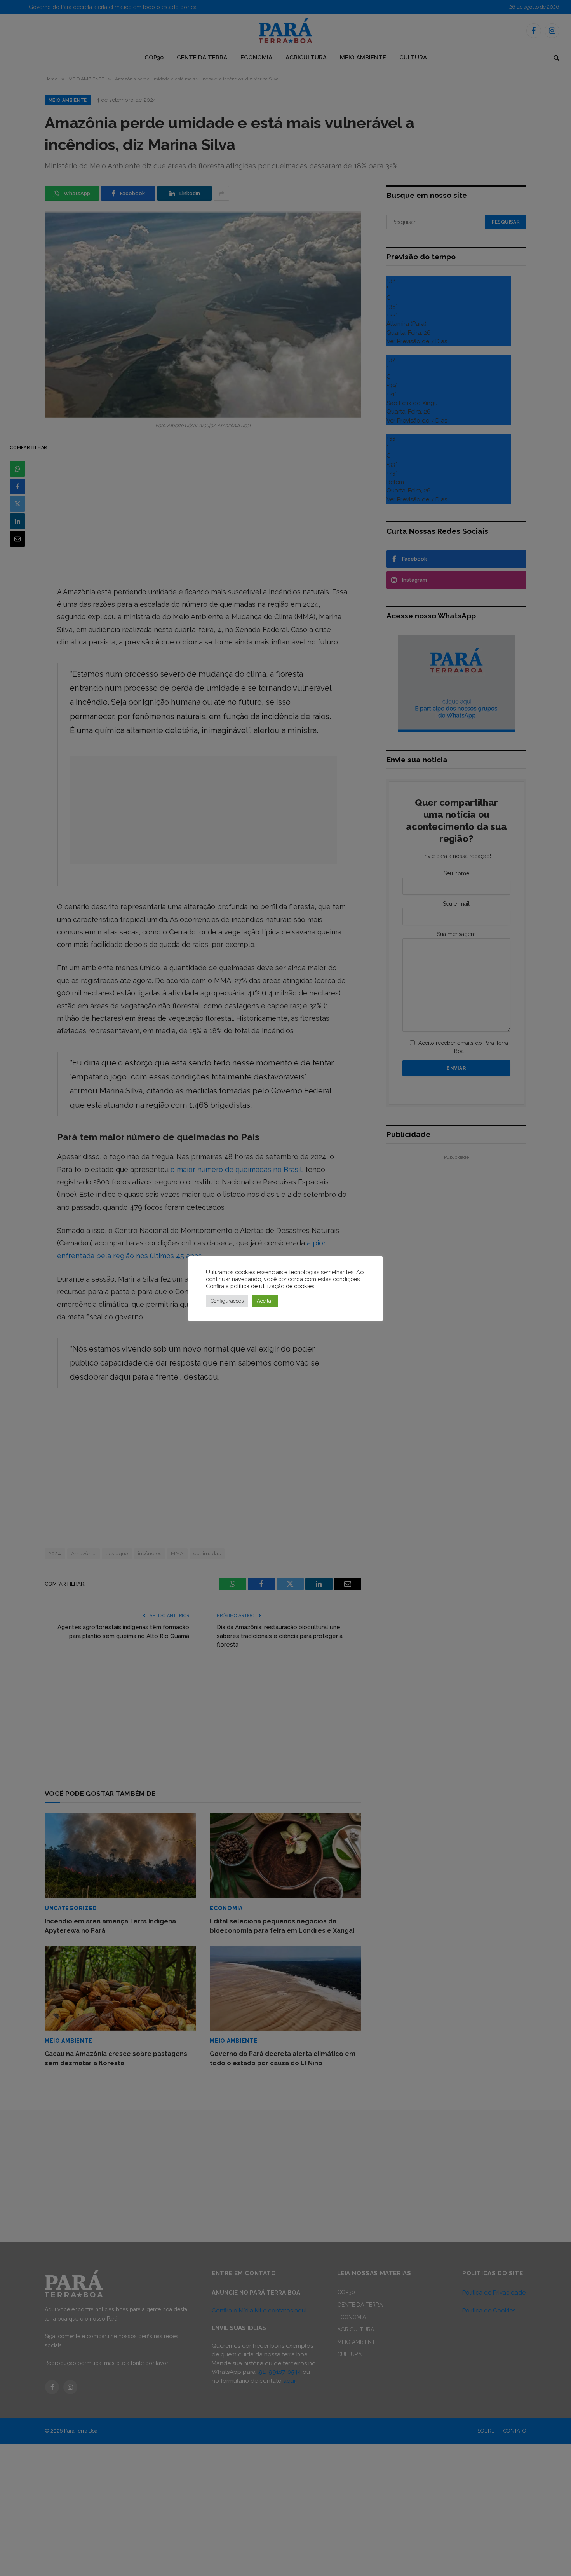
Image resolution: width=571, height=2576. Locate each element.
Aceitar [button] (265, 1301)
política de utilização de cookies (272, 1286)
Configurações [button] (227, 1301)
